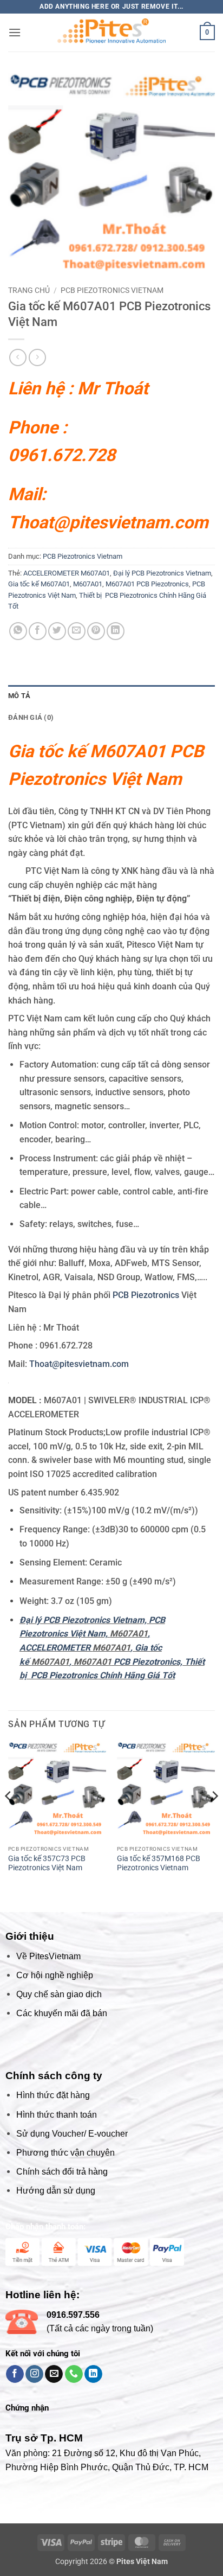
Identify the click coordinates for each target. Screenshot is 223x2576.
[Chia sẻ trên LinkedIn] (116, 631)
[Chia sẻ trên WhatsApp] (18, 631)
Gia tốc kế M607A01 (39, 584)
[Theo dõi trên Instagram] (34, 2469)
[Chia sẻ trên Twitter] (57, 631)
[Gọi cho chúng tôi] (74, 2469)
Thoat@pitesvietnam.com (108, 522)
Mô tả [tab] (19, 696)
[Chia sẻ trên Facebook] (38, 631)
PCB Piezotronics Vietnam (112, 290)
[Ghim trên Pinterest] (96, 631)
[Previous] (9, 1912)
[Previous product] (37, 357)
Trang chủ (29, 290)
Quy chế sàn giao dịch (59, 2089)
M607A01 (88, 584)
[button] (15, 32)
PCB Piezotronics (147, 1295)
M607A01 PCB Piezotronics (147, 584)
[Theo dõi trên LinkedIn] (93, 2469)
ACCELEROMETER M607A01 (67, 573)
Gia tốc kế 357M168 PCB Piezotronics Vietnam (159, 1958)
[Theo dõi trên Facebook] (15, 2469)
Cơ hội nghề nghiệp (55, 2070)
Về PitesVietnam (48, 2051)
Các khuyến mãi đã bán (62, 2108)
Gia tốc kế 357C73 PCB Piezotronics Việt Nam (47, 1958)
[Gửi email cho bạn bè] (77, 631)
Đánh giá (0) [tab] (31, 717)
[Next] (214, 1912)
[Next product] (18, 357)
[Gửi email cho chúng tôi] (54, 2469)
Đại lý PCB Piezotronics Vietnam (162, 573)
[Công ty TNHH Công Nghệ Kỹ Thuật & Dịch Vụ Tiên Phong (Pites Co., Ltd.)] (111, 33)
